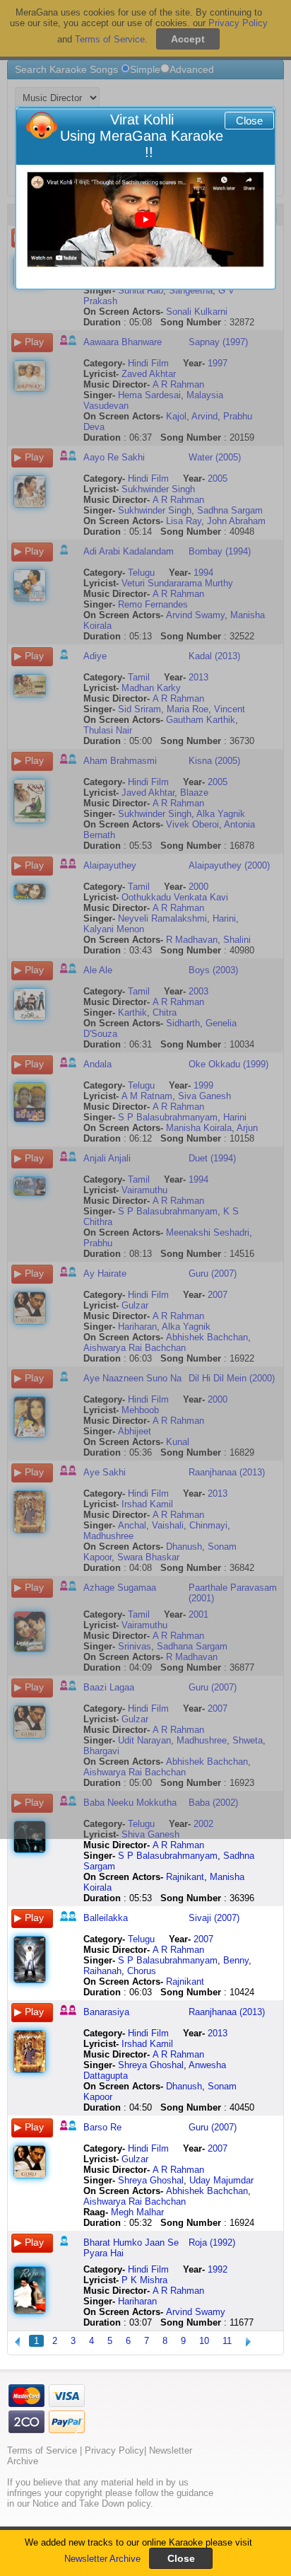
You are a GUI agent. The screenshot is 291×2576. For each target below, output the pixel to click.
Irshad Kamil (147, 2044)
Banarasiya (106, 2012)
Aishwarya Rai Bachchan (135, 2201)
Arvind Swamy (196, 2312)
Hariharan (137, 2301)
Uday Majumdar (221, 2180)
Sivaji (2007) (214, 1918)
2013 (218, 2033)
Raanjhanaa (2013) (227, 2012)
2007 (203, 1939)
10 (204, 2341)
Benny (236, 1960)
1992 (218, 2269)
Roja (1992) (212, 2243)
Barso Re (102, 2127)
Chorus (142, 1971)
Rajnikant (185, 1877)
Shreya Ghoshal (151, 2065)
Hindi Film (148, 2033)
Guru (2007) (213, 2127)
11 (227, 2341)
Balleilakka (106, 1918)
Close (249, 121)
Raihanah (102, 1971)
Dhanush (184, 2086)
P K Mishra (144, 2280)
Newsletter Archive (102, 2559)
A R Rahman (178, 1845)
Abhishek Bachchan (207, 2191)
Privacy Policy (114, 2450)
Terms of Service (42, 2450)
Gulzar (135, 2159)
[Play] (145, 220)
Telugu (141, 1939)
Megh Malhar (137, 2212)
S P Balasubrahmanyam (168, 1856)
